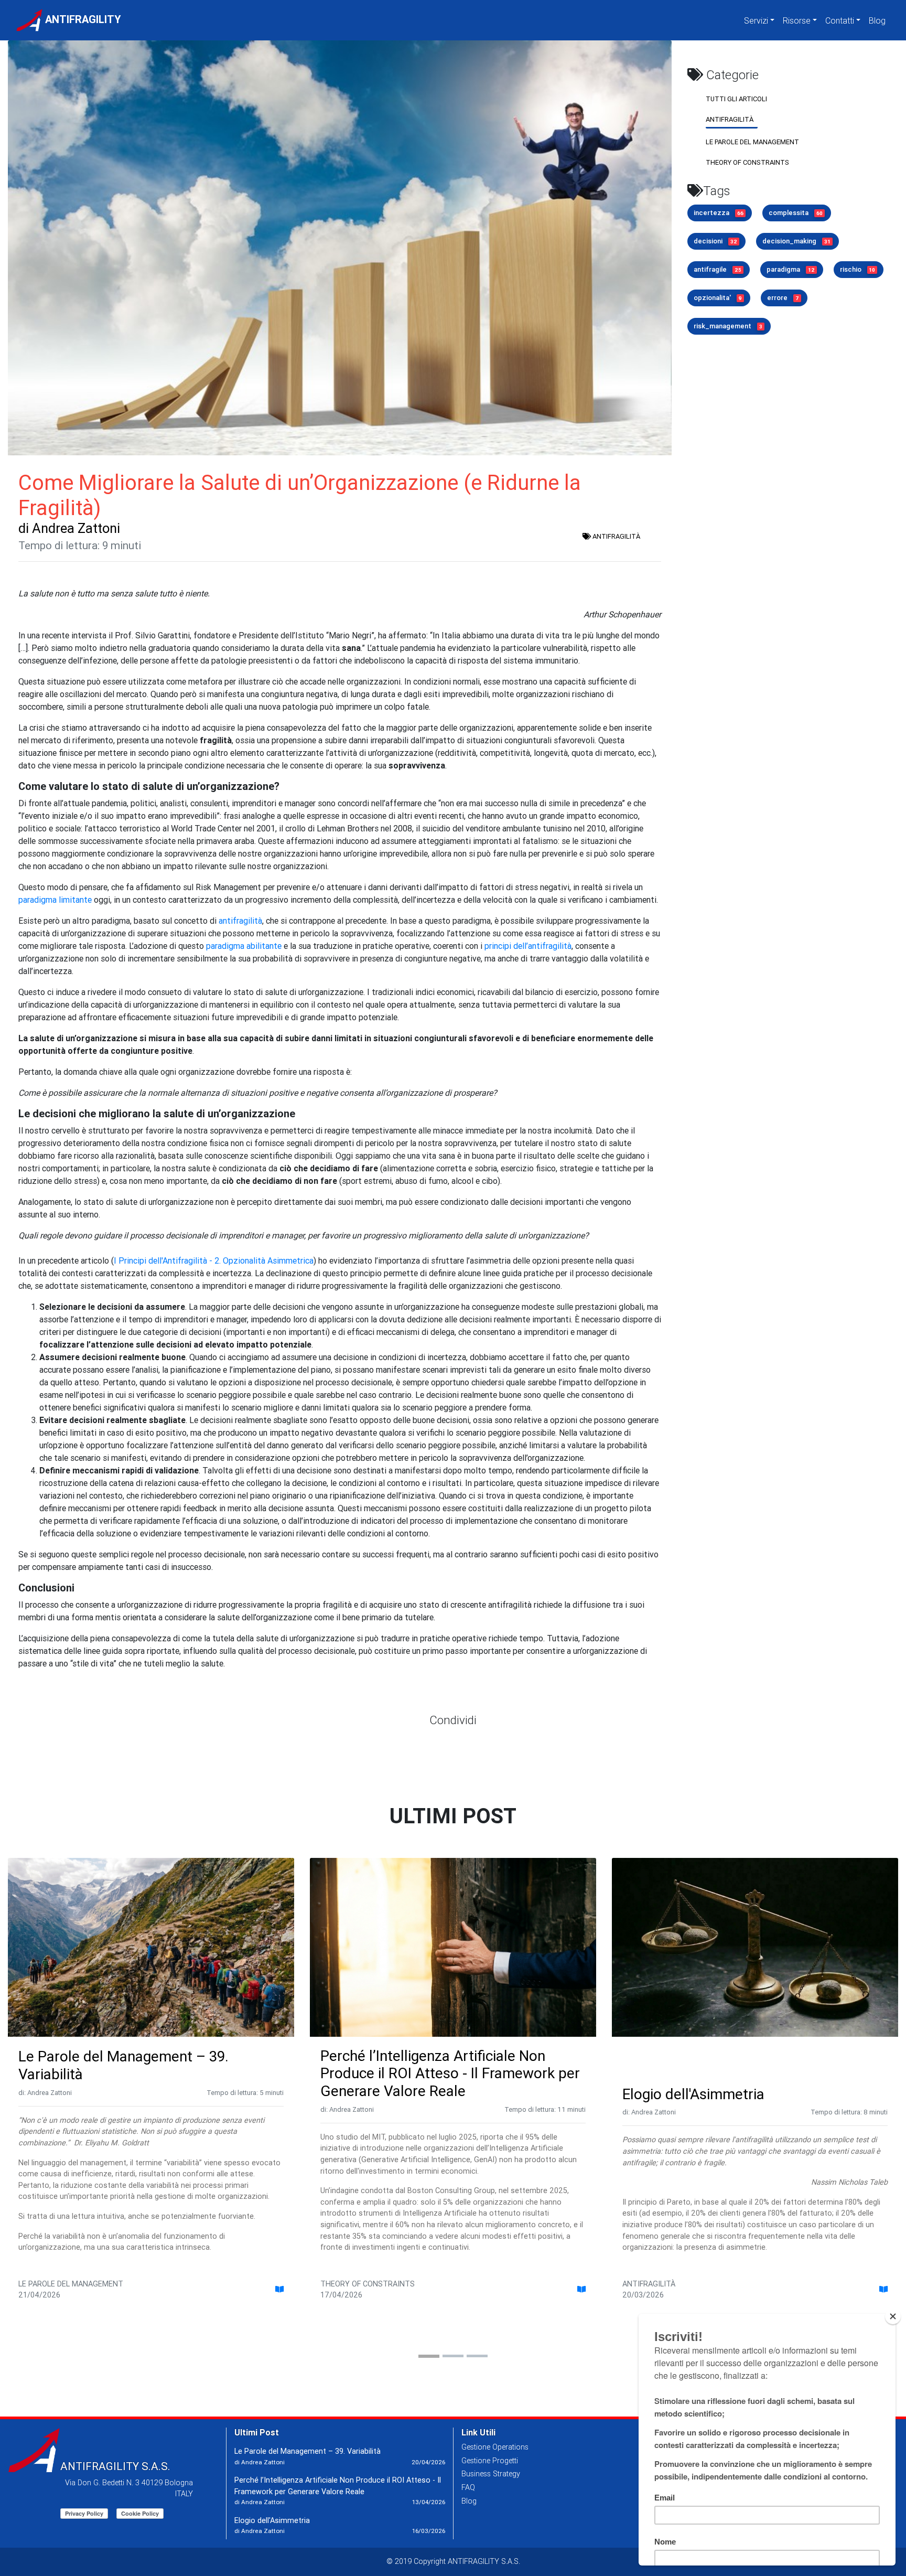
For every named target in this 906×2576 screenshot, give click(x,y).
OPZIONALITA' (718, 298)
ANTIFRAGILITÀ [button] (730, 119)
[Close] (893, 2316)
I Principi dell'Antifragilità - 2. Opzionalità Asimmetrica (214, 1260)
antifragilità (240, 921)
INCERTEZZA (719, 213)
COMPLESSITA (796, 213)
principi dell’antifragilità (528, 946)
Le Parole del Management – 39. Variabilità (123, 2065)
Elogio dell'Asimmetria (693, 2094)
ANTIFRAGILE (718, 269)
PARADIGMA (791, 269)
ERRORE (783, 298)
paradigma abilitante (244, 946)
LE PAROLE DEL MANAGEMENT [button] (752, 142)
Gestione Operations (495, 2447)
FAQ (468, 2487)
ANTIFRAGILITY (82, 19)
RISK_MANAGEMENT (728, 326)
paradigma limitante (55, 900)
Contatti (840, 20)
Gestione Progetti (490, 2461)
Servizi (756, 20)
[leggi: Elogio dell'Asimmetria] (883, 2290)
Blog (877, 20)
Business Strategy (491, 2474)
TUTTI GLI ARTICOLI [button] (736, 99)
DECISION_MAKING (796, 241)
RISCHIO (858, 269)
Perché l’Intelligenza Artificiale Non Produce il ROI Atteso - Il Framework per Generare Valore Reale (450, 2073)
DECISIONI (715, 241)
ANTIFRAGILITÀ (616, 536)
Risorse (797, 20)
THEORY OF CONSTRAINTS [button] (747, 162)
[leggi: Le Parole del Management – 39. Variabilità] (279, 2290)
